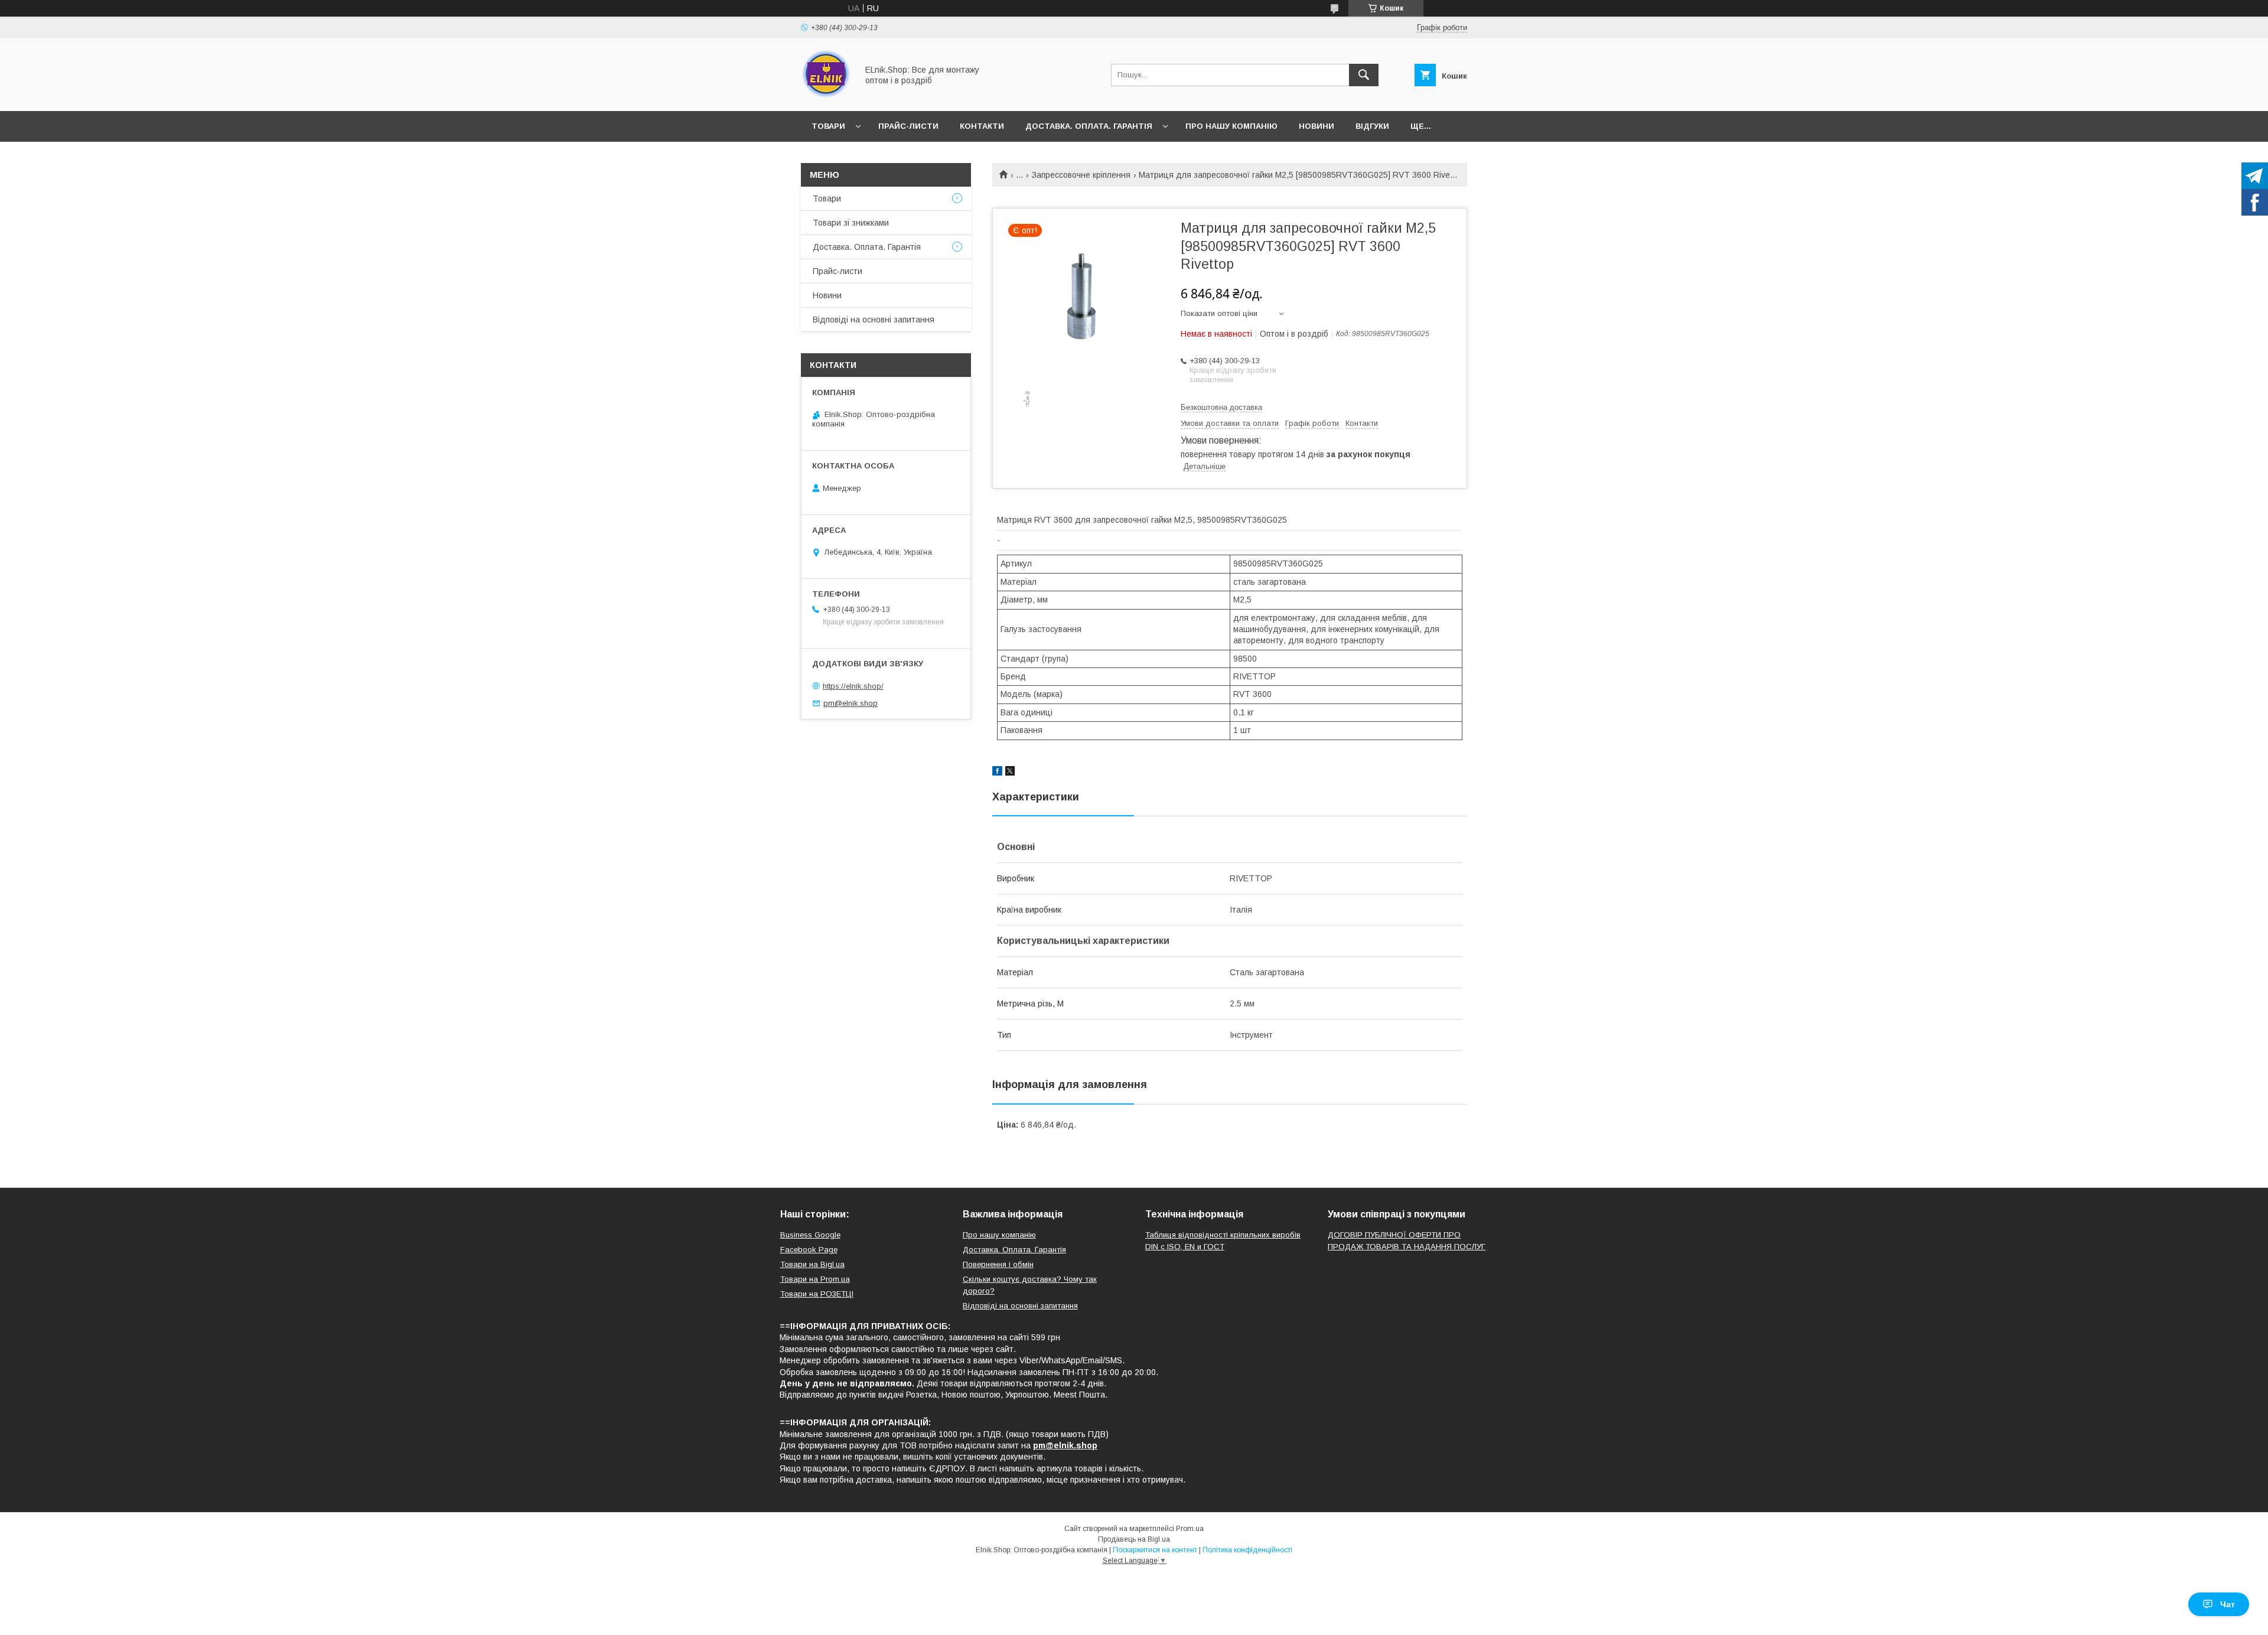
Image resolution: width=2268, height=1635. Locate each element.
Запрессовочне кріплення (1081, 175)
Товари (828, 126)
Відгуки (1372, 126)
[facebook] (997, 773)
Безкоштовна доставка (1221, 407)
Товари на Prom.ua (815, 1279)
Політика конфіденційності (1247, 1550)
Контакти (982, 126)
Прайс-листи (908, 126)
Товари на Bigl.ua (812, 1264)
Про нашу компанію (1231, 126)
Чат (2228, 1604)
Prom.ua (1190, 1529)
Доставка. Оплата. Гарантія (1089, 126)
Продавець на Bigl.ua (1134, 1539)
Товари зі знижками (851, 223)
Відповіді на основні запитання (874, 320)
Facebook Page (809, 1250)
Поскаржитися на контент (1155, 1550)
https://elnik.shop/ (853, 686)
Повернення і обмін (998, 1264)
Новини (1317, 126)
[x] (1010, 773)
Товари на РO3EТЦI (817, 1294)
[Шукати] (1364, 75)
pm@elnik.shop (850, 703)
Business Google (810, 1235)
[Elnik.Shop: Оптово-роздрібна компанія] (826, 96)
